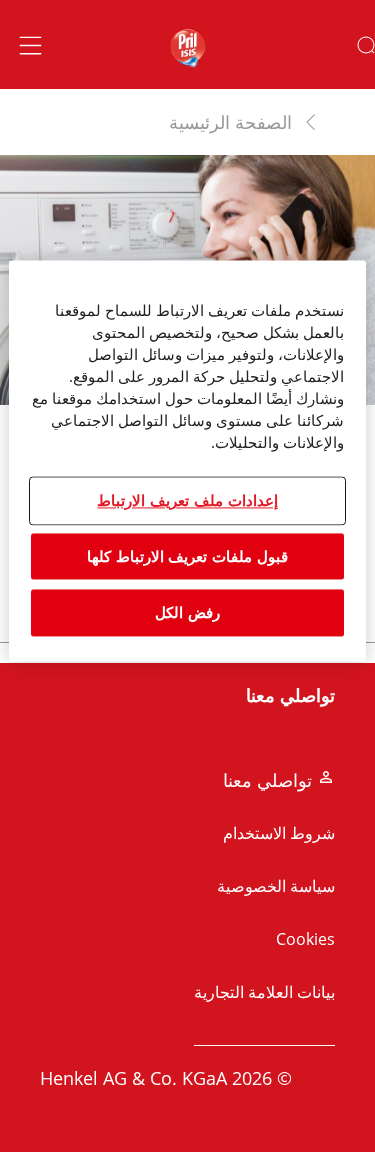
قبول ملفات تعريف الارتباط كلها (187, 556)
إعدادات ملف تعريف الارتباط (187, 501)
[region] (187, 460)
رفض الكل (187, 613)
